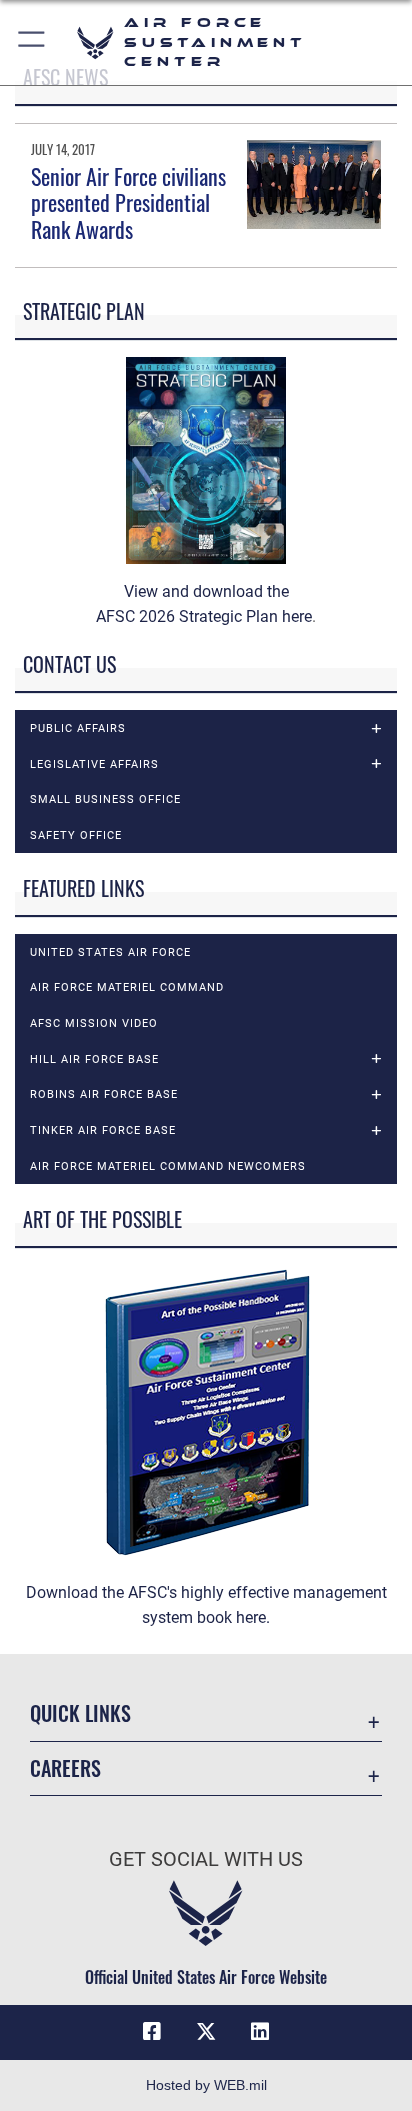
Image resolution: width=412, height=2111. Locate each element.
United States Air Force (110, 952)
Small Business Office (105, 799)
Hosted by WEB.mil (206, 2085)
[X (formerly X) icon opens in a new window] (206, 2032)
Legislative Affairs (94, 764)
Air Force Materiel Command (127, 987)
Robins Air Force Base (104, 1094)
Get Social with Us (206, 1859)
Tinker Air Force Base (103, 1130)
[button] (32, 42)
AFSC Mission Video (94, 1023)
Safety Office (76, 835)
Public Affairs (78, 728)
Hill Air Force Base (94, 1059)
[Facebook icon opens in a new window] (152, 2032)
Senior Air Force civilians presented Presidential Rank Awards (128, 202)
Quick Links (80, 1713)
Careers (65, 1768)
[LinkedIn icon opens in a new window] (260, 2032)
